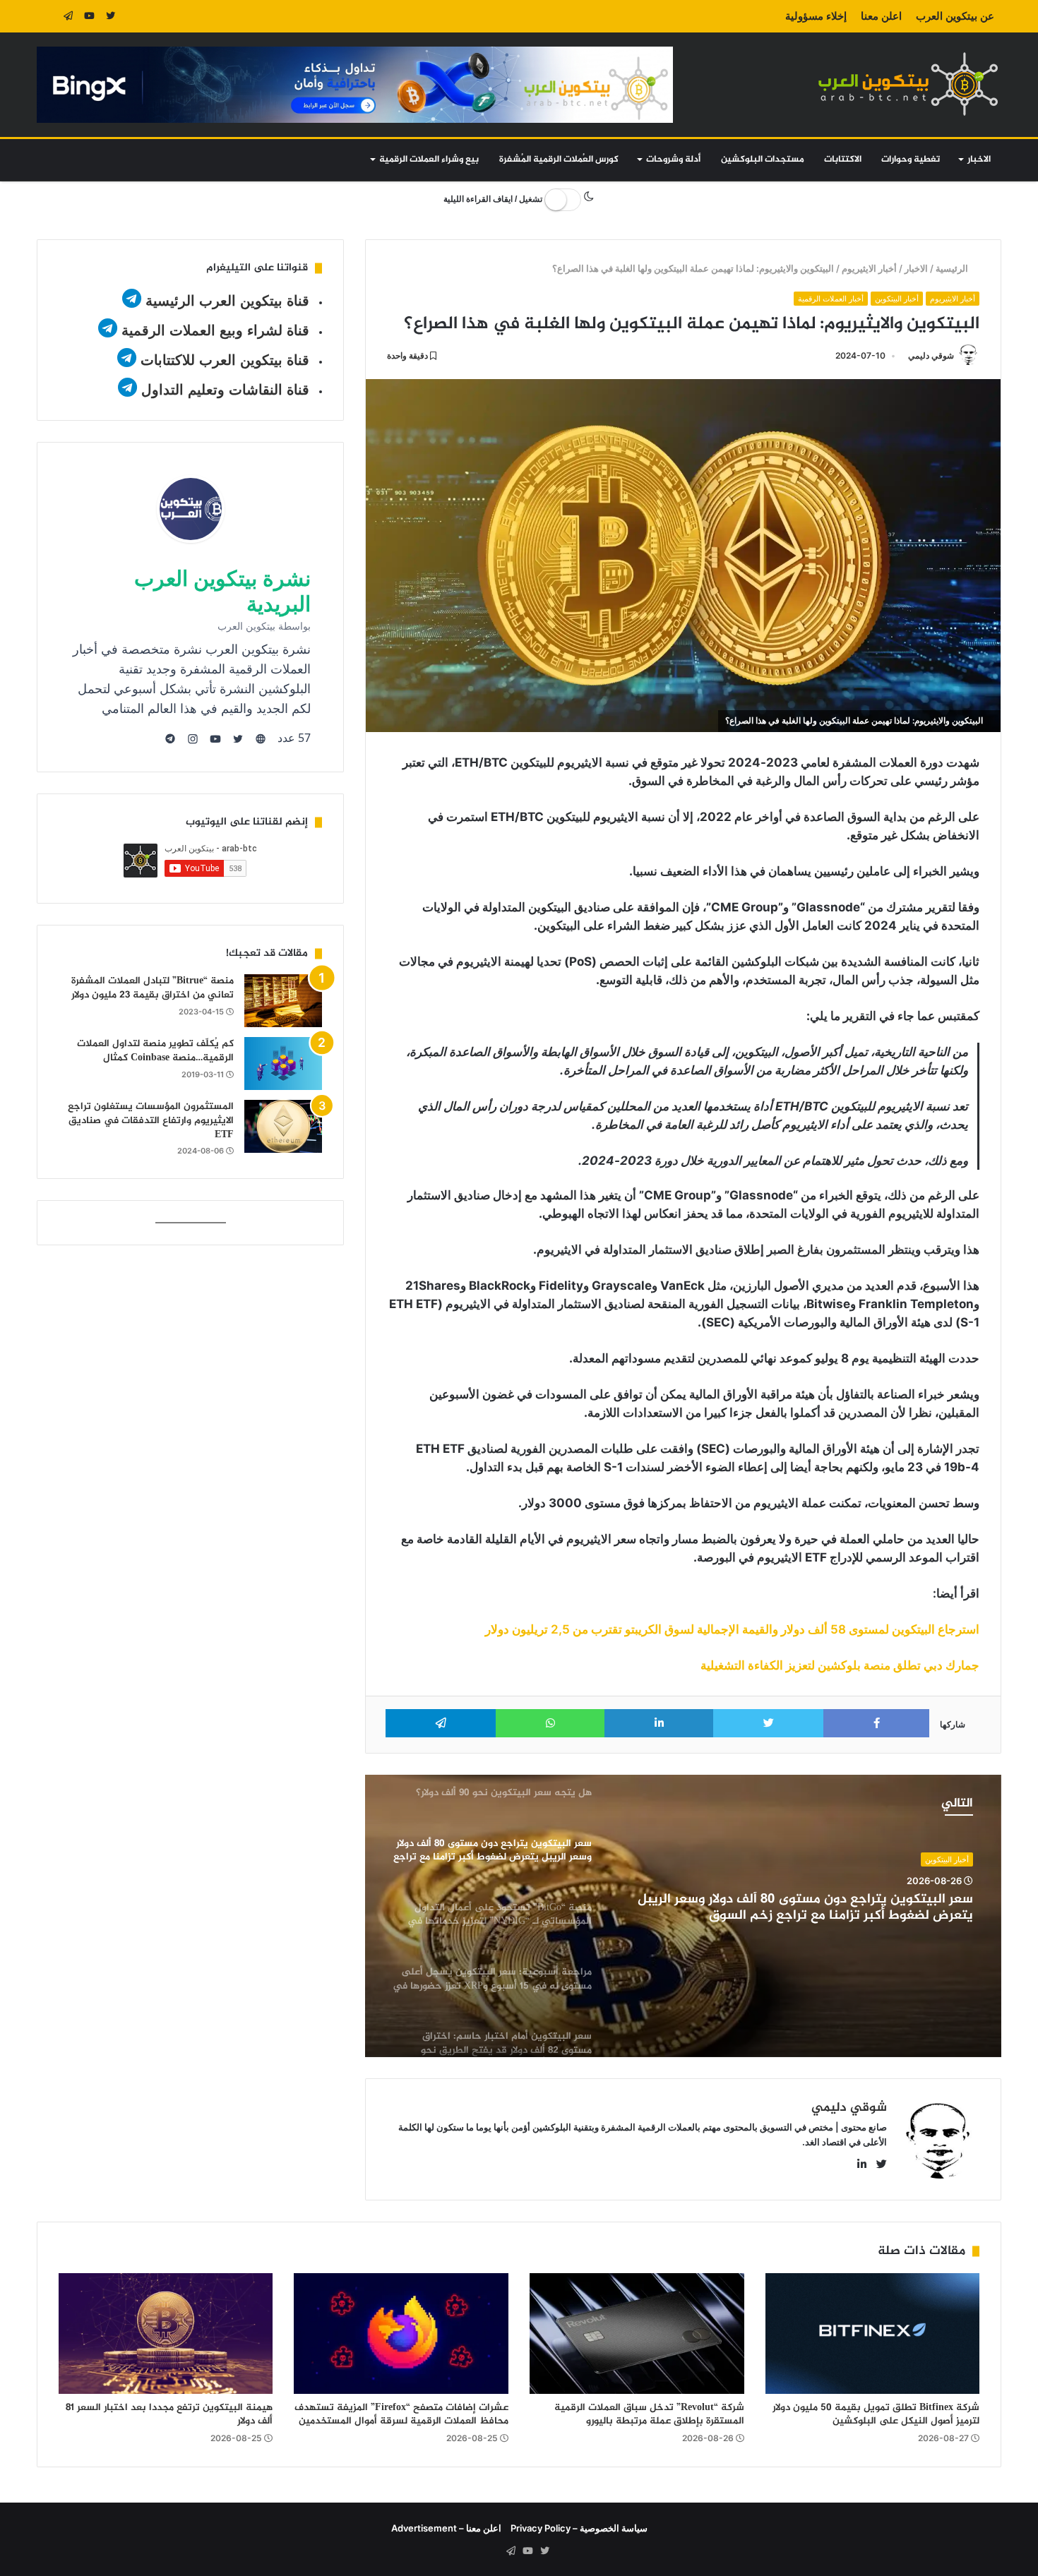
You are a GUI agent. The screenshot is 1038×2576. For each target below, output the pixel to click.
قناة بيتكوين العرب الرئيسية (227, 301)
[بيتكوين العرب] (908, 84)
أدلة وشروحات (673, 160)
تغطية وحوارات (911, 160)
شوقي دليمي (931, 355)
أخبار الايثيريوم (870, 268)
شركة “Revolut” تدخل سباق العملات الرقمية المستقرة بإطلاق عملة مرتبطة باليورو (649, 2414)
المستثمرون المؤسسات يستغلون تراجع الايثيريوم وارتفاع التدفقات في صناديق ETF (151, 1120)
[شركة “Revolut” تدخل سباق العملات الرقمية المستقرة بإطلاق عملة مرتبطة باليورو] (637, 2334)
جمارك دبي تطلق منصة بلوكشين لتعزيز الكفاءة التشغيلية (840, 1665)
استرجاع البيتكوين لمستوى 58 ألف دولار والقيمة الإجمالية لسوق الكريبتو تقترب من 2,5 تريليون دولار (732, 1629)
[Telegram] (68, 16)
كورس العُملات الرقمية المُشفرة (559, 160)
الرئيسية (954, 268)
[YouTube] (90, 16)
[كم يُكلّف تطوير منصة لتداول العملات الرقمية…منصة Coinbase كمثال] (283, 1064)
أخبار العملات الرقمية (831, 299)
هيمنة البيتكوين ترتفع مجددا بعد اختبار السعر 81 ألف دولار (169, 2414)
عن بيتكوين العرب (955, 16)
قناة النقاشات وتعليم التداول (225, 390)
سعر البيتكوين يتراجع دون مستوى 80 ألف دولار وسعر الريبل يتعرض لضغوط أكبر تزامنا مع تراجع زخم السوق (805, 1908)
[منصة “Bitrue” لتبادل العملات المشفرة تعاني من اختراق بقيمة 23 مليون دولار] (283, 1001)
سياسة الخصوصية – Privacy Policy (579, 2528)
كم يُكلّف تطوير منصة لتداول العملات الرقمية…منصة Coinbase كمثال (155, 1051)
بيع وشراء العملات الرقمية (429, 160)
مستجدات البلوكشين (763, 160)
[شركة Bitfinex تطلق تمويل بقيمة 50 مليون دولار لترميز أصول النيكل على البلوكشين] (873, 2334)
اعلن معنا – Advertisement (446, 2528)
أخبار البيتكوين (897, 299)
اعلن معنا (881, 16)
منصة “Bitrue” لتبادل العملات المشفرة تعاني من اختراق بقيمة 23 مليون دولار (153, 988)
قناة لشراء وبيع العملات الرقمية (215, 330)
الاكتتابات (843, 160)
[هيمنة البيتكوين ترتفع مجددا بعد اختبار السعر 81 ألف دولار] (166, 2334)
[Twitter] (111, 16)
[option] (683, 1916)
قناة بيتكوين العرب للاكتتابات (223, 360)
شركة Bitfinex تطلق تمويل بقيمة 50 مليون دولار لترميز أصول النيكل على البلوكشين (876, 2414)
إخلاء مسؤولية (816, 16)
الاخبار (979, 160)
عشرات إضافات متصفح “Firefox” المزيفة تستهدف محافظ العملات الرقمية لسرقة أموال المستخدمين (401, 2414)
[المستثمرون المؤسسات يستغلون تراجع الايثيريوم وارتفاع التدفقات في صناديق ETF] (283, 1126)
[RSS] (47, 16)
